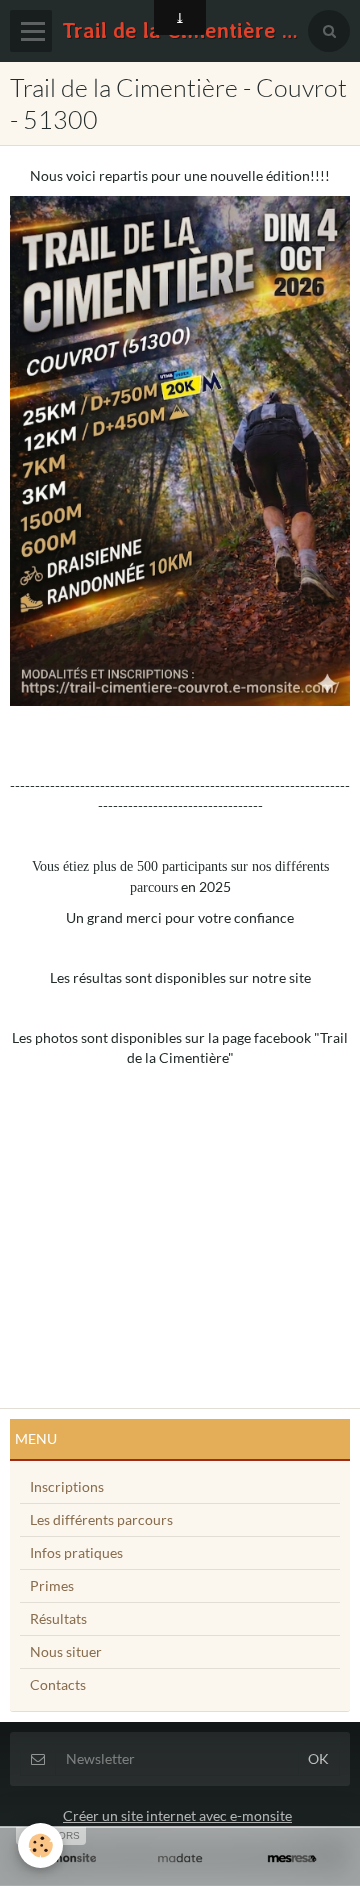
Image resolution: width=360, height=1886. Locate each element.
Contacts (58, 1684)
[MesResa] (292, 1858)
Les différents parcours (101, 1519)
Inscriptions (67, 1486)
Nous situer (66, 1651)
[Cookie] (40, 1845)
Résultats (58, 1618)
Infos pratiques (76, 1552)
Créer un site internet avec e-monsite (177, 1815)
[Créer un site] (68, 1858)
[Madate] (180, 1858)
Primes (52, 1585)
